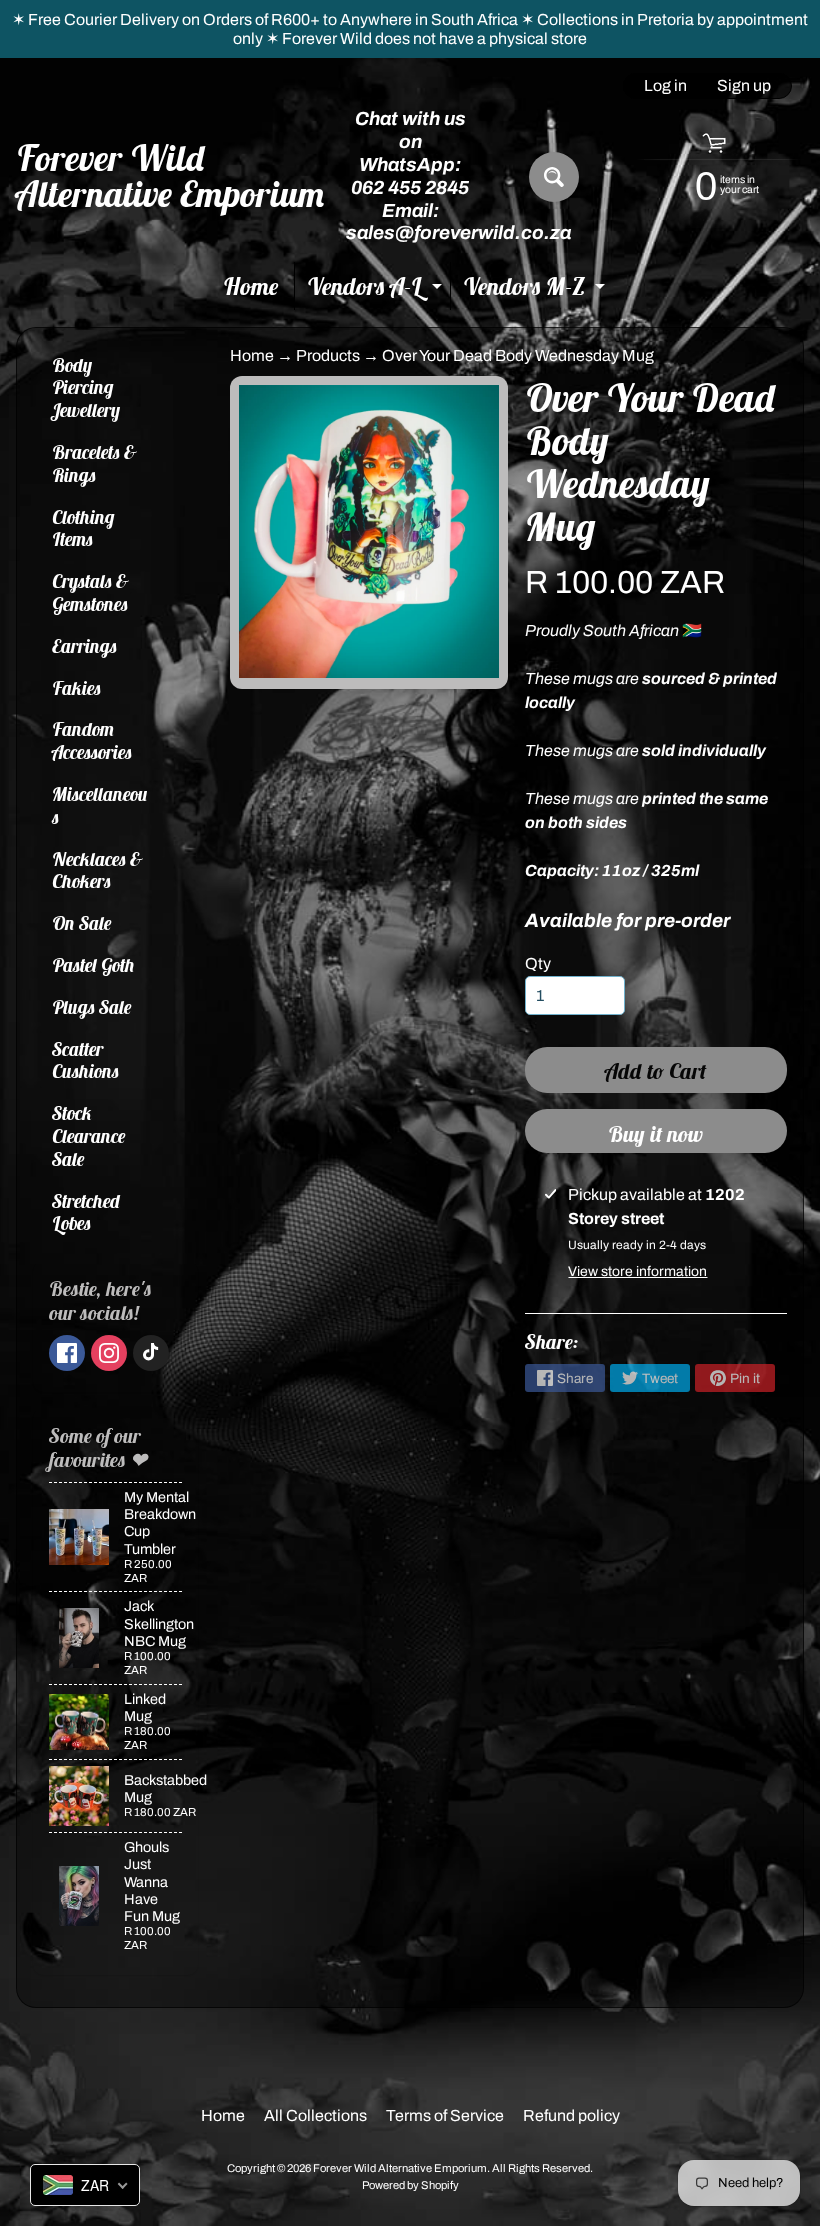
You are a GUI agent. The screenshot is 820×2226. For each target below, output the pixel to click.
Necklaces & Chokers (97, 870)
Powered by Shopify (410, 2185)
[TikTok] (151, 1353)
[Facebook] (67, 1353)
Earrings (84, 646)
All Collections (315, 2115)
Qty (538, 963)
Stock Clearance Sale (89, 1136)
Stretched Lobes (86, 1212)
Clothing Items (83, 528)
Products (328, 355)
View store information (637, 1271)
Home (251, 286)
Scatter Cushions (85, 1060)
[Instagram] (109, 1353)
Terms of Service (445, 2115)
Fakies (76, 688)
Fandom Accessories (92, 740)
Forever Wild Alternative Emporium (171, 176)
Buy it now (655, 1134)
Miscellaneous (100, 805)
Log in (665, 86)
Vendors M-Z (536, 290)
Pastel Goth (93, 965)
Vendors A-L (377, 290)
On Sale (82, 923)
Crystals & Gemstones (90, 592)
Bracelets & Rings (94, 463)
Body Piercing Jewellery (86, 388)
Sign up (744, 86)
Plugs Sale (92, 1007)
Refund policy (571, 2115)
